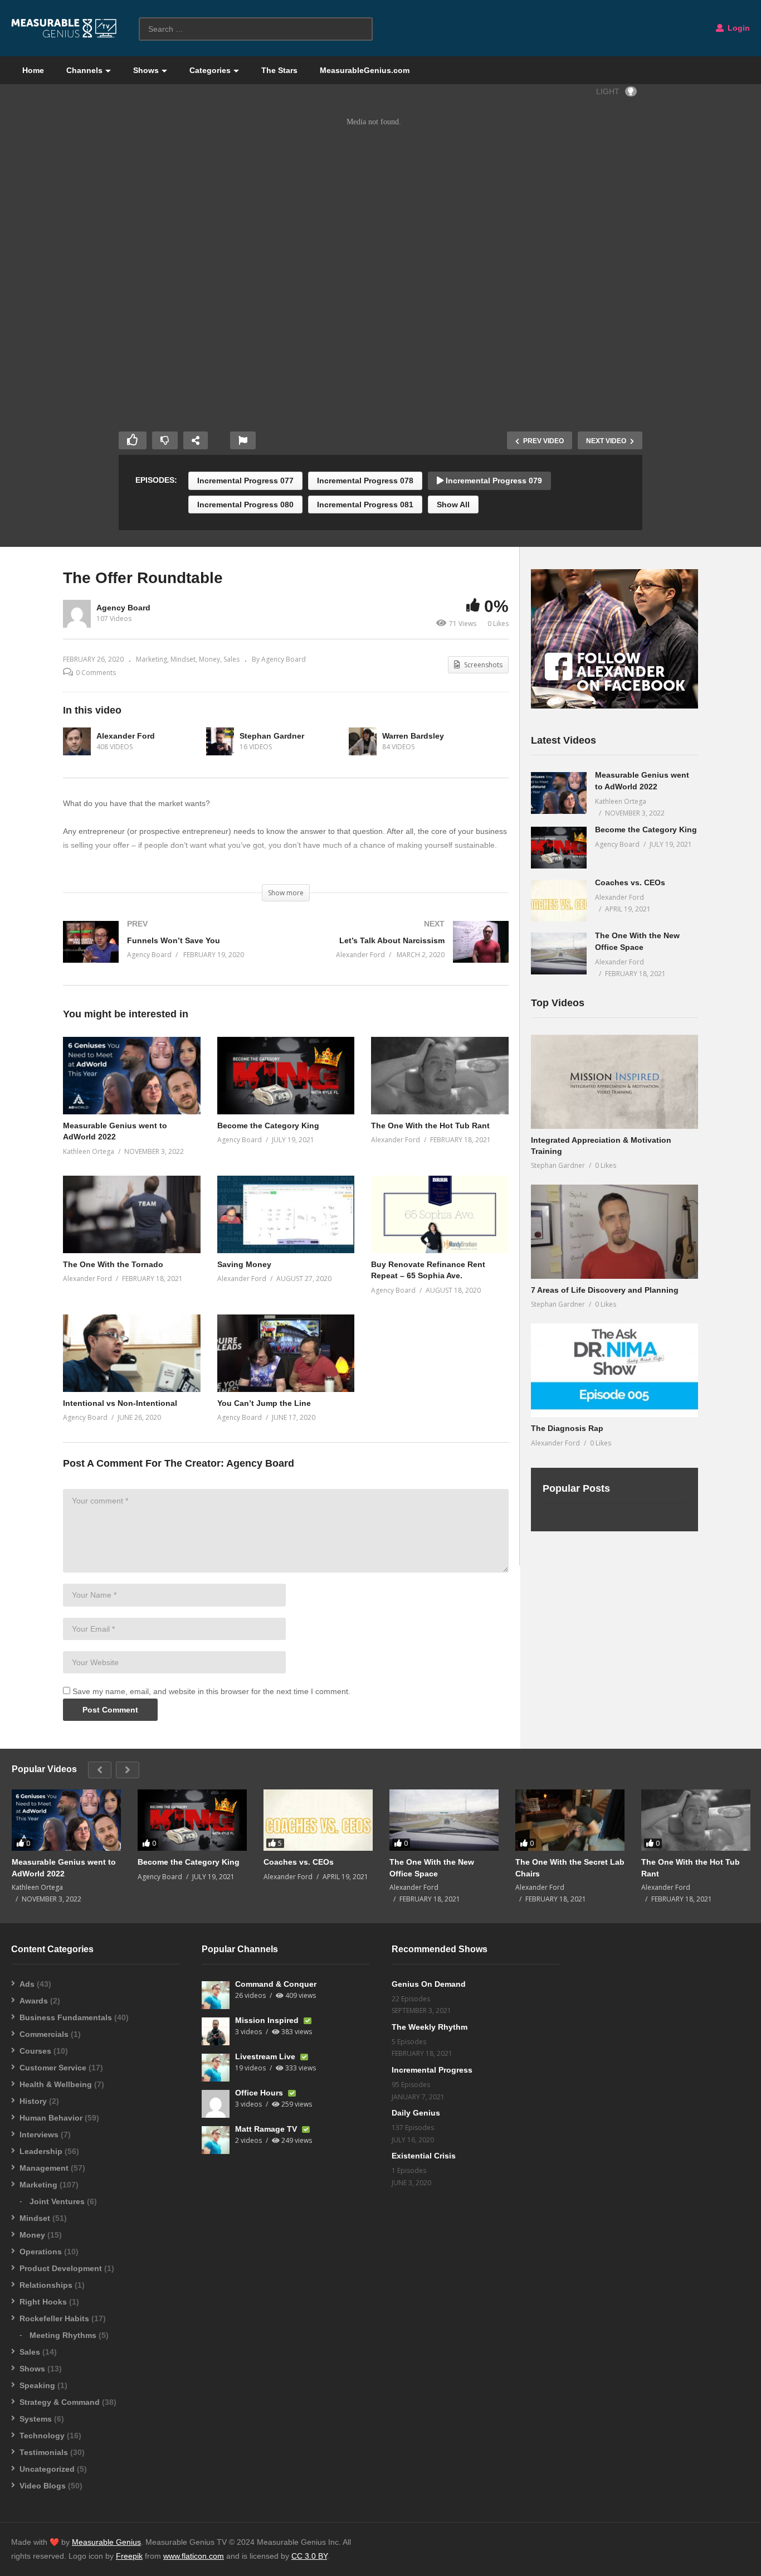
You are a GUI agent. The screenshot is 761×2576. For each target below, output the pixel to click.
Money (209, 659)
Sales (231, 659)
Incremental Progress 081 (365, 504)
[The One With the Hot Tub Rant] (696, 1820)
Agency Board (123, 608)
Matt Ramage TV (267, 2129)
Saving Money (244, 1264)
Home (33, 70)
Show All (453, 504)
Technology (42, 2436)
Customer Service (53, 2068)
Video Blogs (43, 2486)
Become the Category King (268, 1126)
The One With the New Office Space (432, 1867)
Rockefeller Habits (54, 2318)
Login (738, 28)
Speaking (37, 2385)
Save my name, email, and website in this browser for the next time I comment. (211, 1691)
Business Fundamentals (66, 2017)
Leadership (41, 2151)
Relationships (46, 2285)
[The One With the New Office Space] (559, 954)
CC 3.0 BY (309, 2556)
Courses (35, 2051)
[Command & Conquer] (216, 1995)
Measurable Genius (106, 2542)
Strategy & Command (60, 2402)
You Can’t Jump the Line (264, 1403)
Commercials (44, 2034)
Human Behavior (51, 2118)
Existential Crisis (424, 2156)
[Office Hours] (216, 2104)
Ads (27, 1984)
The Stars (279, 70)
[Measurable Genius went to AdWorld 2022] (559, 793)
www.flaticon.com (194, 2556)
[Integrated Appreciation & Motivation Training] (614, 1082)
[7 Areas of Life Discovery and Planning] (614, 1232)
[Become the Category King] (559, 848)
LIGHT (608, 91)
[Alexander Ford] (77, 741)
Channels (84, 70)
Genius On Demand (429, 1984)
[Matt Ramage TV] (216, 2140)
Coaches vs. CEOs (630, 882)
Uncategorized (47, 2469)
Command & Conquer (276, 1984)
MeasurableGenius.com (365, 70)
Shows (146, 70)
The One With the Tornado (113, 1264)
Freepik (129, 2556)
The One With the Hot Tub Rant (430, 1126)
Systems (36, 2419)
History (33, 2101)
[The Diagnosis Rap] (614, 1371)
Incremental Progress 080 (245, 504)
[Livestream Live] (216, 2068)
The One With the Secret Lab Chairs (570, 1867)
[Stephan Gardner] (220, 741)
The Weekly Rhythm (430, 2027)
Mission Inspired (268, 2020)
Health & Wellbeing (56, 2084)
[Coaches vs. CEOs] (559, 901)
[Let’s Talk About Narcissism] (403, 953)
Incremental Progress (432, 2070)
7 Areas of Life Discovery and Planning (605, 1290)
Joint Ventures (57, 2201)
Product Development (61, 2268)
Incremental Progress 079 (493, 481)
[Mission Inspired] (216, 2031)
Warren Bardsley (413, 736)
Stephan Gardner (272, 736)
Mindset (183, 659)
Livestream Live (266, 2056)
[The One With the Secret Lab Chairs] (570, 1820)
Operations (41, 2252)
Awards (34, 2001)
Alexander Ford (126, 736)
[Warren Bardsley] (363, 741)
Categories (210, 70)
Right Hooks (43, 2302)
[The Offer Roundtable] (132, 1076)
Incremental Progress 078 (365, 481)
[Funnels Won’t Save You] (169, 953)
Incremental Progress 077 (245, 481)
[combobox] (256, 29)
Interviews (39, 2134)
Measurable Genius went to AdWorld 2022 (64, 1867)
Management (44, 2168)
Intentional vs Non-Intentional (120, 1403)
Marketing (152, 659)
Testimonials (44, 2452)
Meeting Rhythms (63, 2335)
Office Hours (260, 2093)
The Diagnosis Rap (567, 1428)
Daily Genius (416, 2113)
